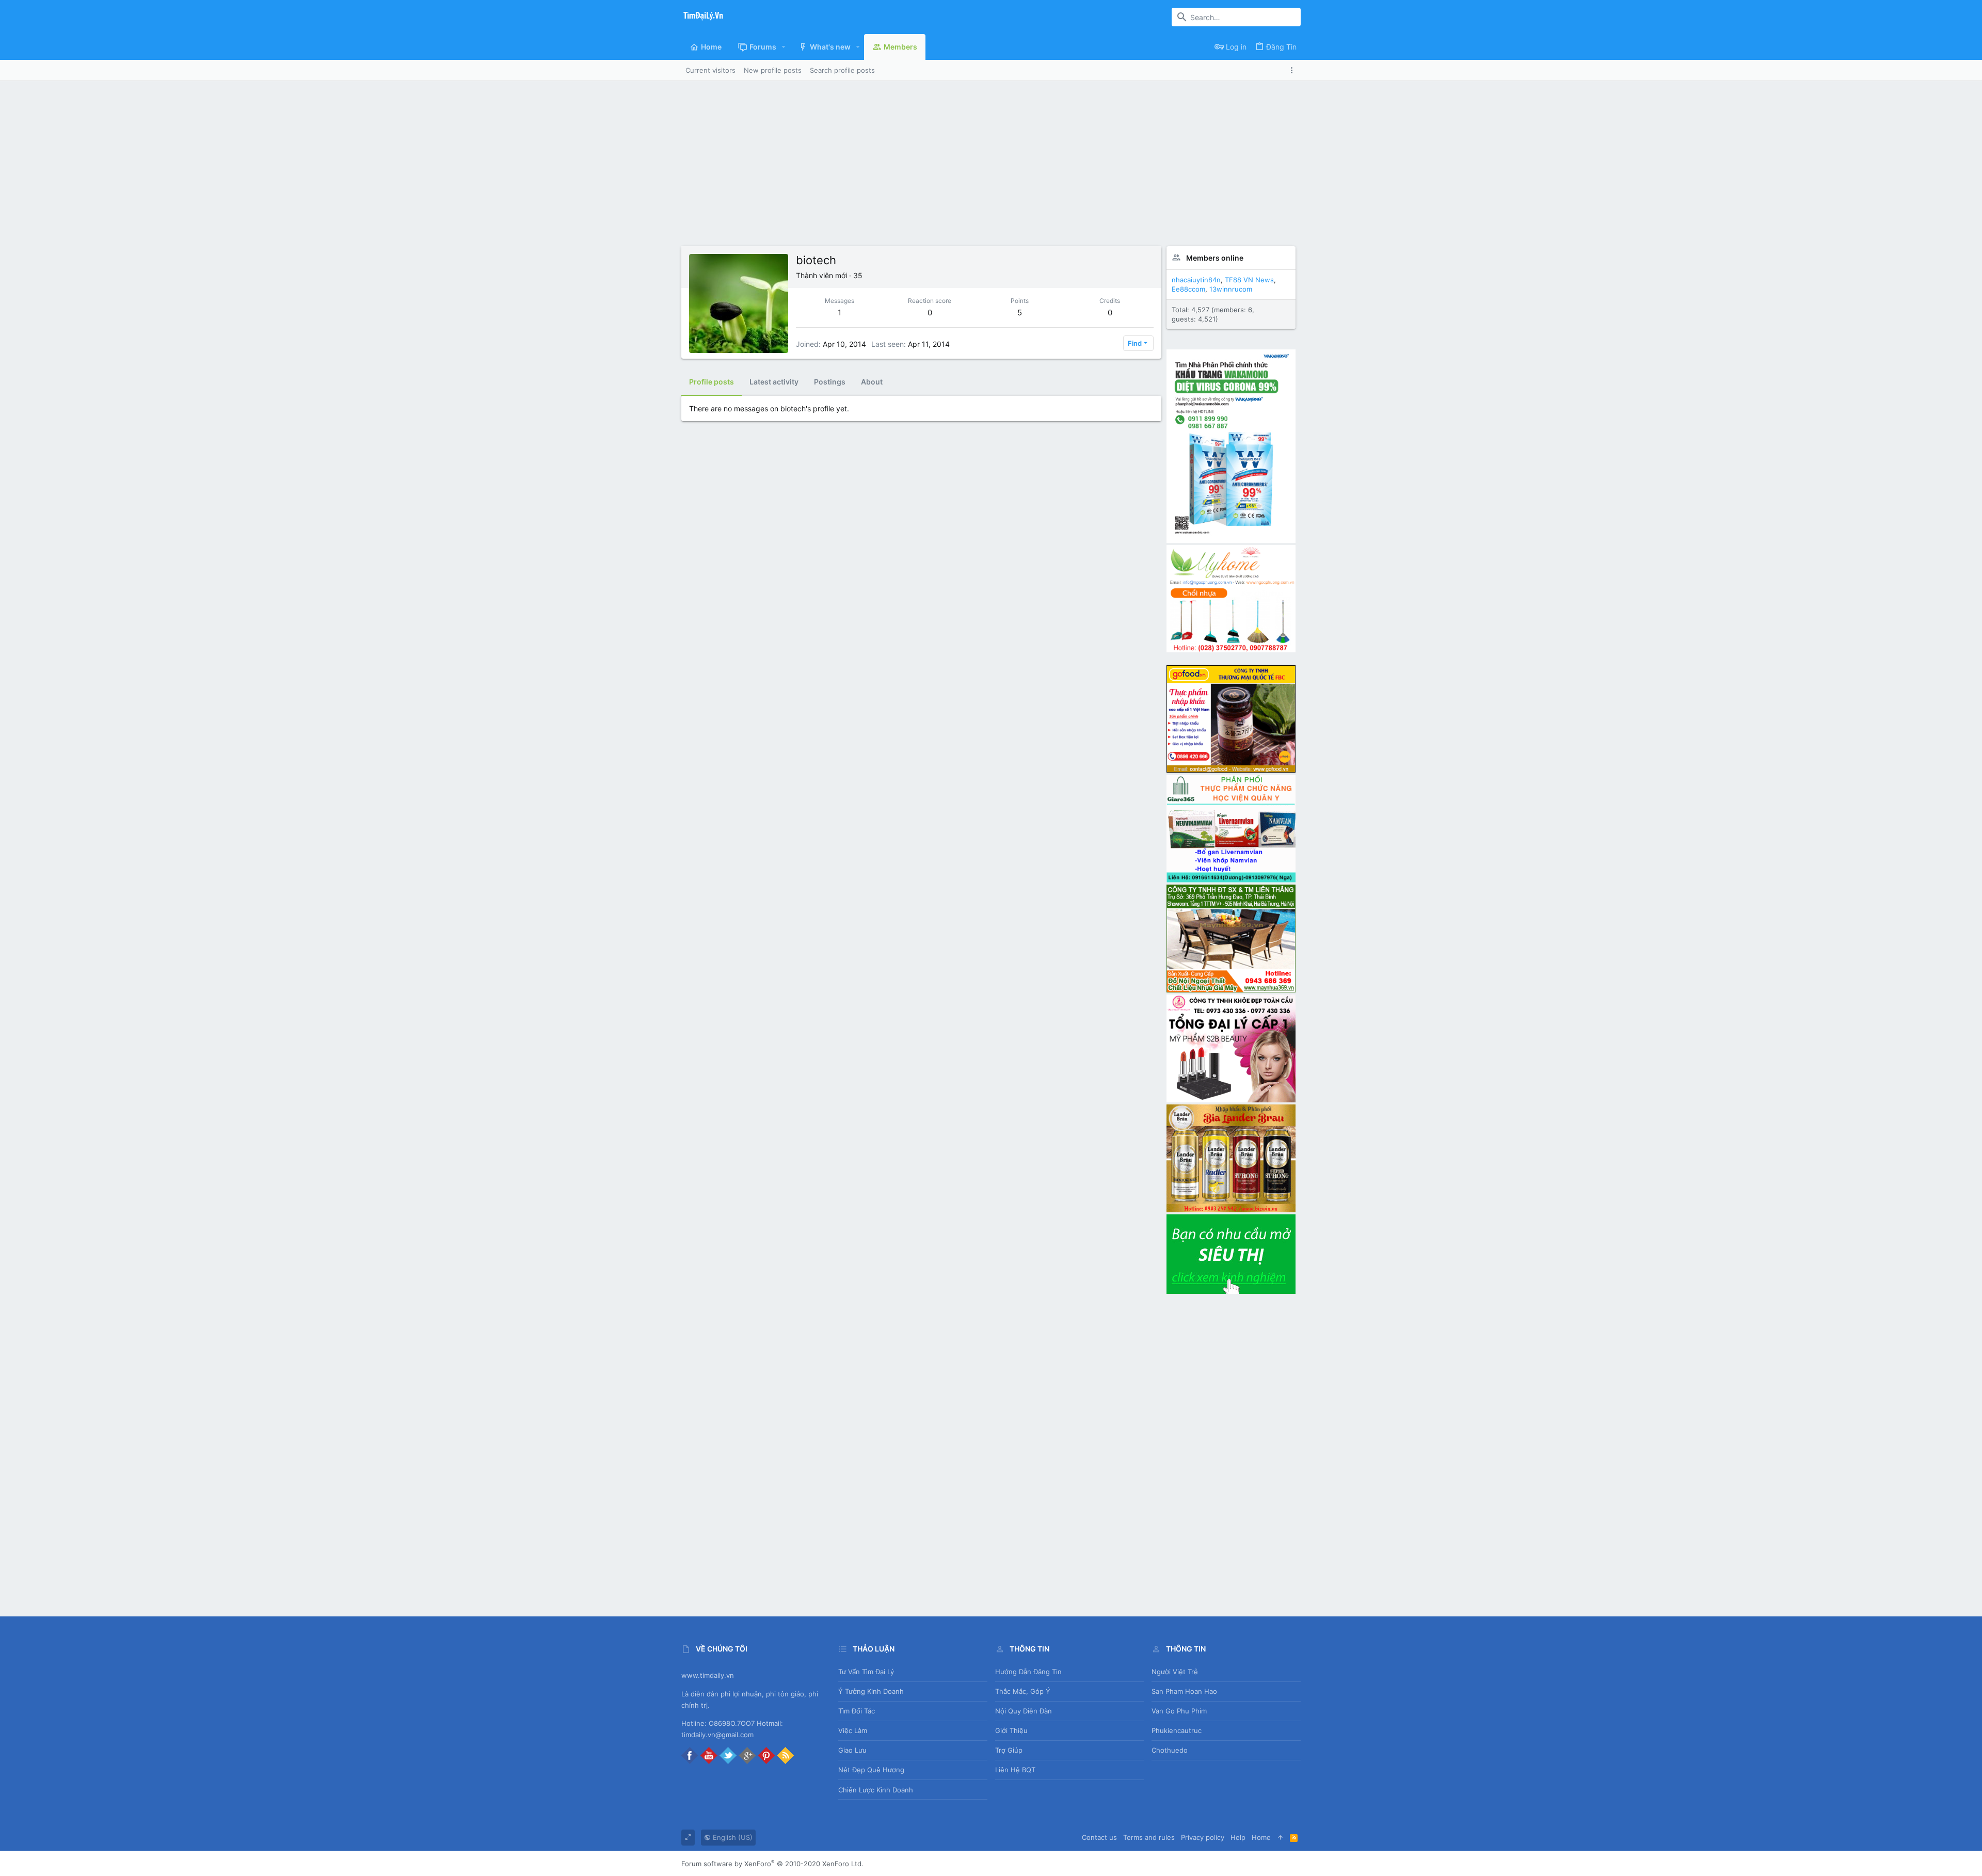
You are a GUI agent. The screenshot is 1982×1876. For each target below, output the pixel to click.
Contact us (1099, 1837)
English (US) (732, 1837)
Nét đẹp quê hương (871, 1770)
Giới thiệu (1011, 1730)
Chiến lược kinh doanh (876, 1790)
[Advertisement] (991, 158)
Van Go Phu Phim (1179, 1711)
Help (1238, 1837)
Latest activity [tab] (774, 382)
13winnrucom (1231, 289)
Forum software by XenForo (772, 1864)
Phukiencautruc (1177, 1730)
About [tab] (872, 382)
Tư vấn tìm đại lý (866, 1672)
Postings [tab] (830, 382)
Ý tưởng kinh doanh (871, 1691)
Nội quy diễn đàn (1024, 1711)
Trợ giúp (1009, 1750)
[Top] (1280, 1837)
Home (1261, 1837)
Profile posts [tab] (712, 382)
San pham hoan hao (1184, 1691)
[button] (784, 47)
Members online (1215, 258)
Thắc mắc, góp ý (1023, 1691)
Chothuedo (1170, 1750)
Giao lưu (852, 1750)
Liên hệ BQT (1015, 1770)
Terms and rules (1149, 1837)
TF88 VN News (1249, 280)
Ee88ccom (1188, 289)
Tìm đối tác (857, 1711)
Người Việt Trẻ (1175, 1672)
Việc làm (853, 1730)
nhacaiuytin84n (1196, 280)
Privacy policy (1203, 1837)
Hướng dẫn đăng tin (1028, 1672)
